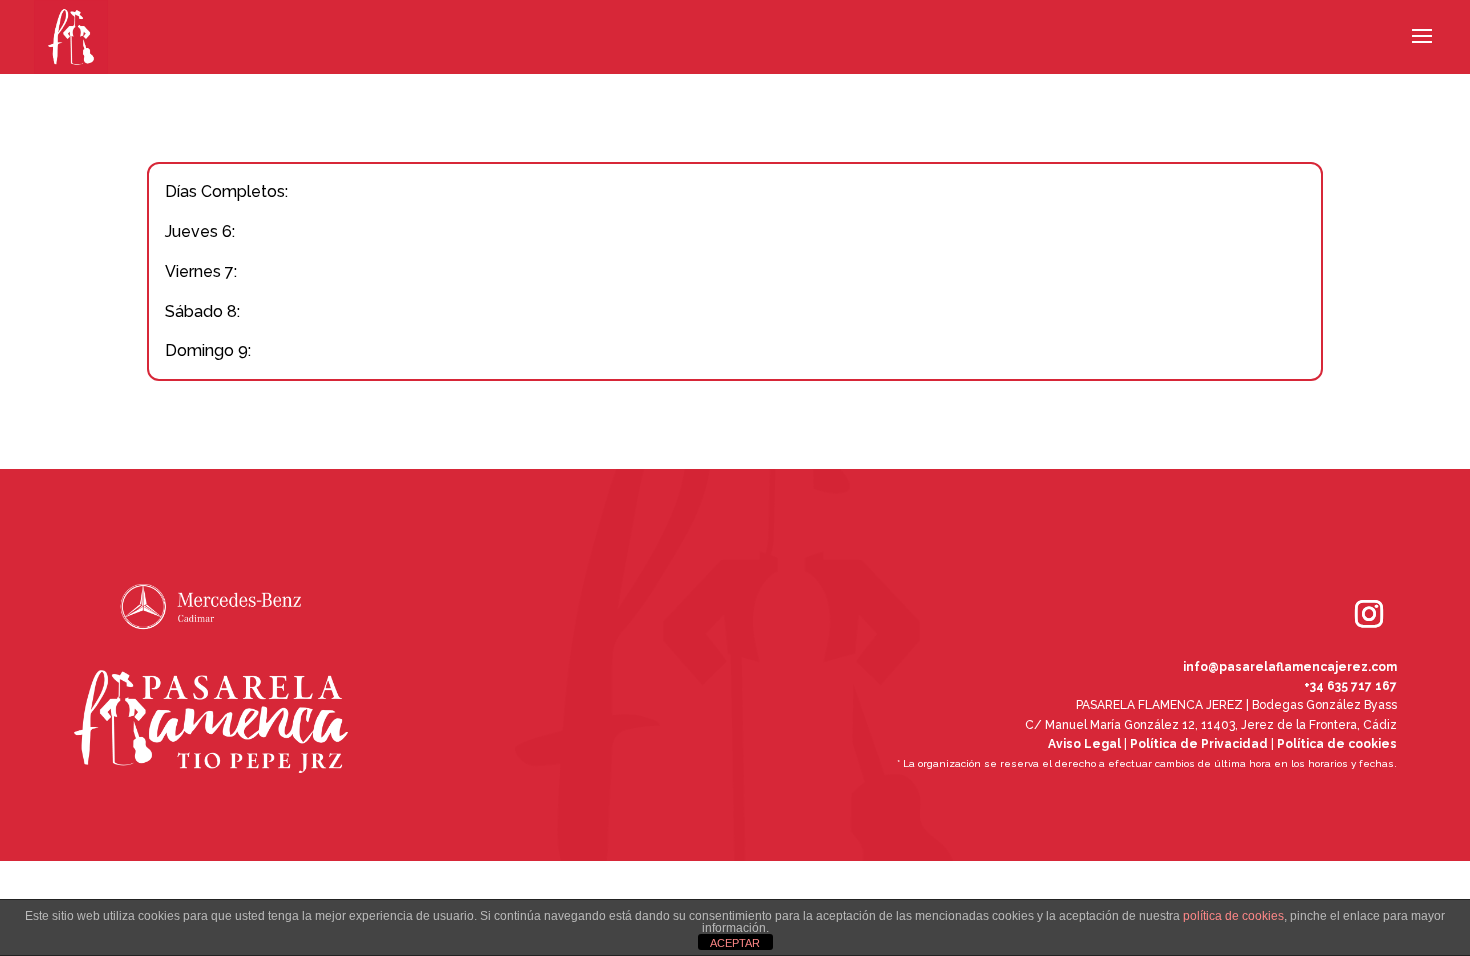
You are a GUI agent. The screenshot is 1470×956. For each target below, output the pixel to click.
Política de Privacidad (1199, 744)
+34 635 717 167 (1350, 686)
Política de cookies (1337, 744)
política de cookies (1233, 916)
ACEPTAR (735, 943)
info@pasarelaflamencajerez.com (1290, 667)
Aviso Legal (1084, 744)
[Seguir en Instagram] (1341, 586)
